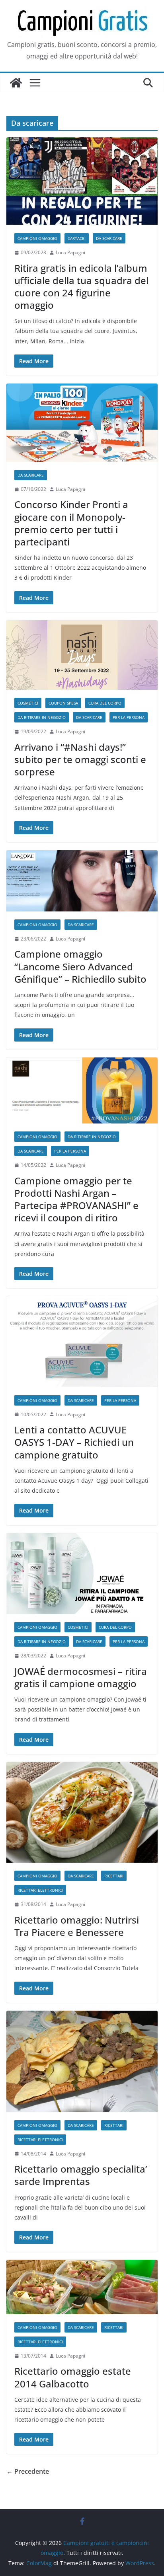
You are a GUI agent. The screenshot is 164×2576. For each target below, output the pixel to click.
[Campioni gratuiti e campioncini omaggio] (16, 83)
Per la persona (129, 717)
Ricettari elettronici (40, 1890)
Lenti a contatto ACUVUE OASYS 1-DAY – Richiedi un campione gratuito (74, 1442)
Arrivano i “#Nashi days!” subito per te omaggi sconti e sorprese (80, 759)
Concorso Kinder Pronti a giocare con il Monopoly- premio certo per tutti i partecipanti (71, 523)
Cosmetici (28, 703)
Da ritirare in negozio (42, 717)
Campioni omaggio (37, 238)
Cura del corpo (105, 703)
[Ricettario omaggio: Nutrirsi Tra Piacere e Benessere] (82, 1812)
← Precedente (28, 2471)
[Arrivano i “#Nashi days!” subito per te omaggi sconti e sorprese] (82, 655)
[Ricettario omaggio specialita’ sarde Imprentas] (82, 2061)
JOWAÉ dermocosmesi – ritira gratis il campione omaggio (81, 1677)
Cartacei (77, 238)
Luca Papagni (70, 252)
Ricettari (114, 1876)
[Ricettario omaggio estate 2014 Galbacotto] (82, 2287)
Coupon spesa (63, 703)
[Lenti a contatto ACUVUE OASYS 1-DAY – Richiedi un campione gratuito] (82, 1342)
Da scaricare (109, 238)
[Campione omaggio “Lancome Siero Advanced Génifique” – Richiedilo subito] (82, 881)
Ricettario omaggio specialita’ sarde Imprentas (81, 2175)
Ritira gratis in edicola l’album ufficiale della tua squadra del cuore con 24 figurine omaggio (81, 287)
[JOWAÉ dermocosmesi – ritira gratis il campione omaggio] (82, 1574)
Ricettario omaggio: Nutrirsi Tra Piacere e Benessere (77, 1926)
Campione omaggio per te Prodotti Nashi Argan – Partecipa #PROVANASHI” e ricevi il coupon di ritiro (76, 1199)
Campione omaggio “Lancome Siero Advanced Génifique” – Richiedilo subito (80, 966)
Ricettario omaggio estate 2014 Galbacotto (73, 2377)
